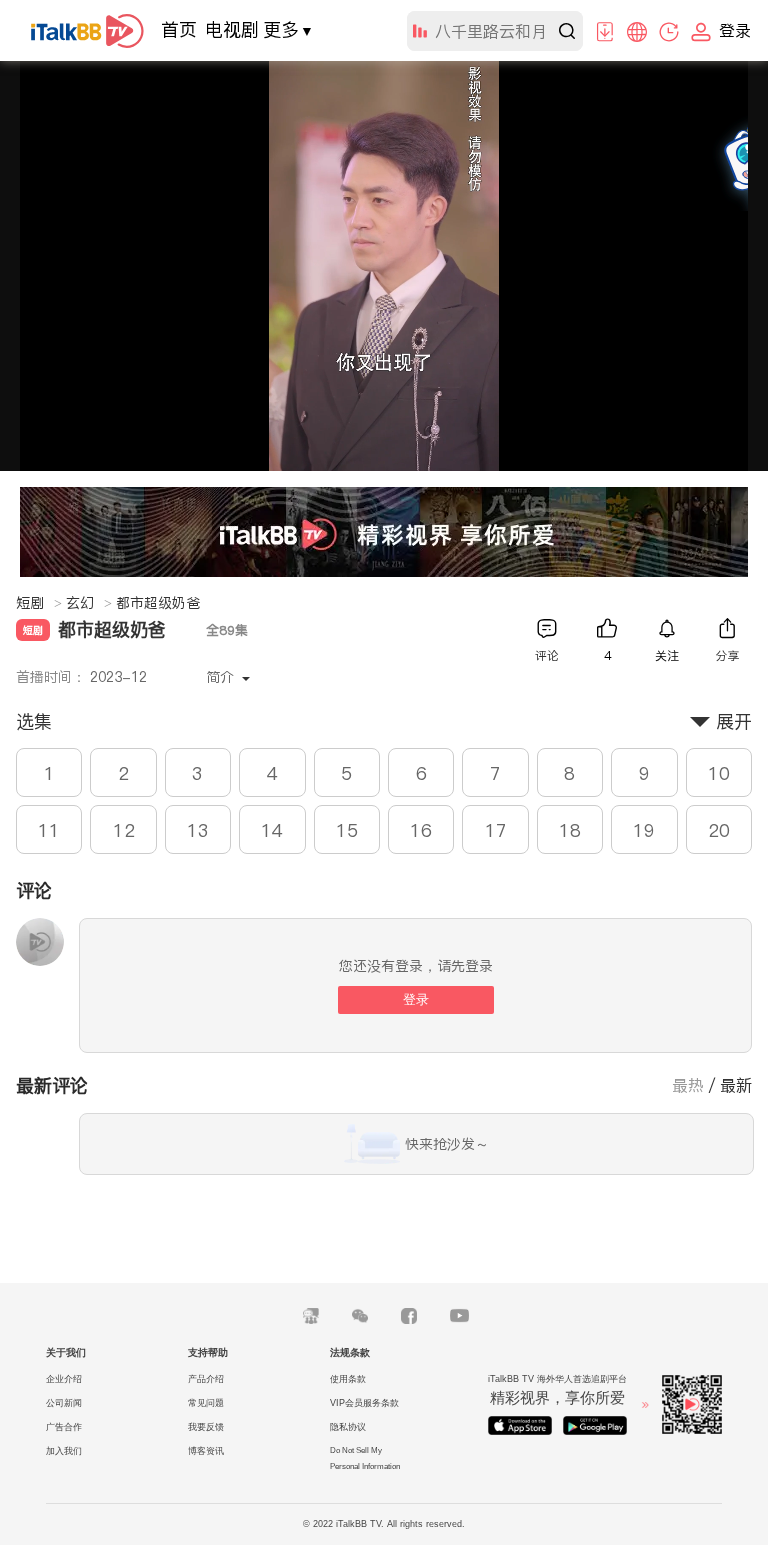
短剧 (39, 603)
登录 (416, 999)
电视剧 (232, 29)
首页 (179, 29)
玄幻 (89, 603)
